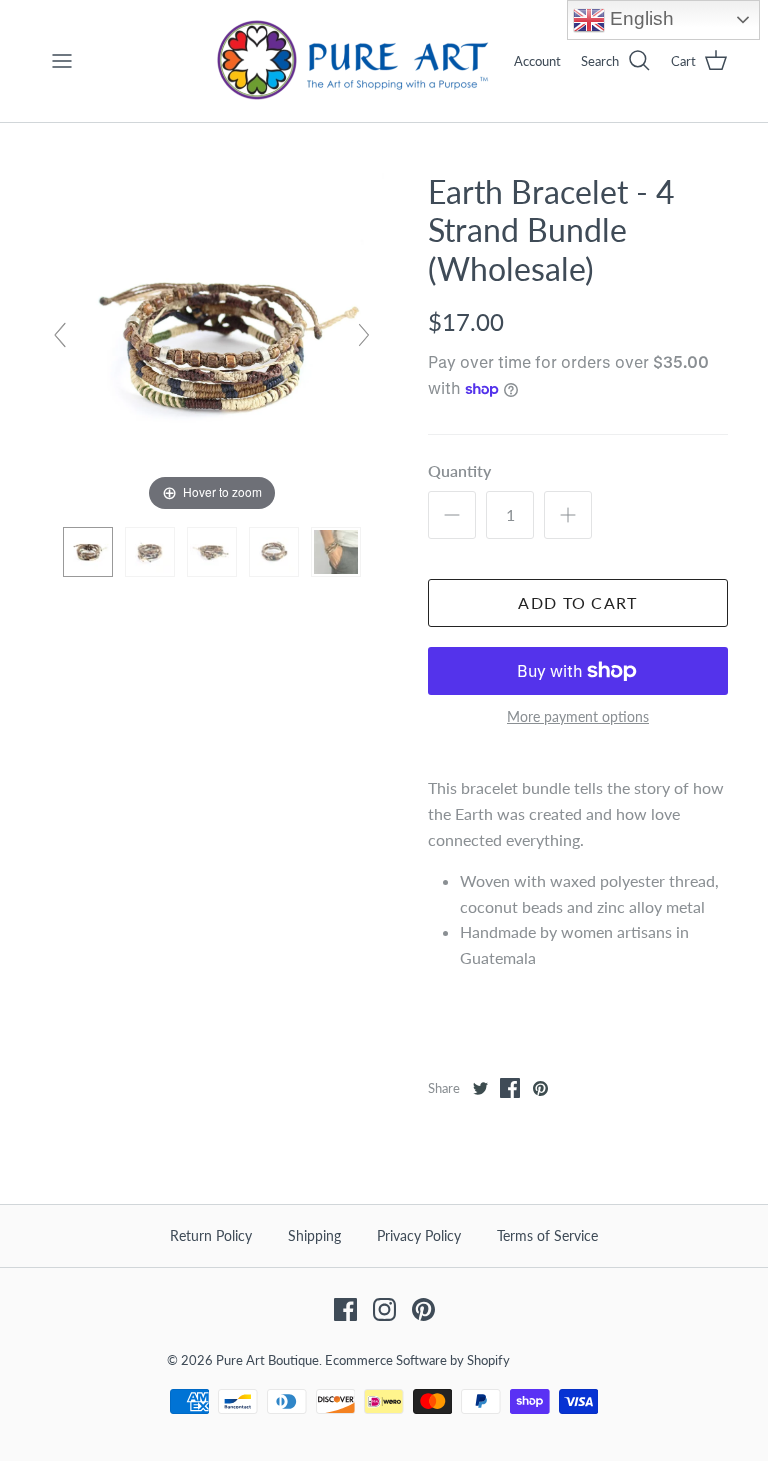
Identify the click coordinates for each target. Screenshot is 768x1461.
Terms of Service (547, 1235)
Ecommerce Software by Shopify (417, 1360)
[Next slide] (364, 335)
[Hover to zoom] (212, 342)
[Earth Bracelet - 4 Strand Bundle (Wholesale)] (88, 552)
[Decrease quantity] (452, 515)
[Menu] (62, 61)
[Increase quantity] (568, 515)
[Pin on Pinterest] (540, 1088)
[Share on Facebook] (510, 1088)
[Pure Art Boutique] (354, 61)
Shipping (314, 1235)
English (639, 18)
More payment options (578, 717)
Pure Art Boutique (267, 1360)
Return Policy (211, 1235)
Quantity (459, 470)
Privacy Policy (419, 1235)
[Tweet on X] (480, 1088)
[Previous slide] (60, 335)
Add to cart (577, 602)
